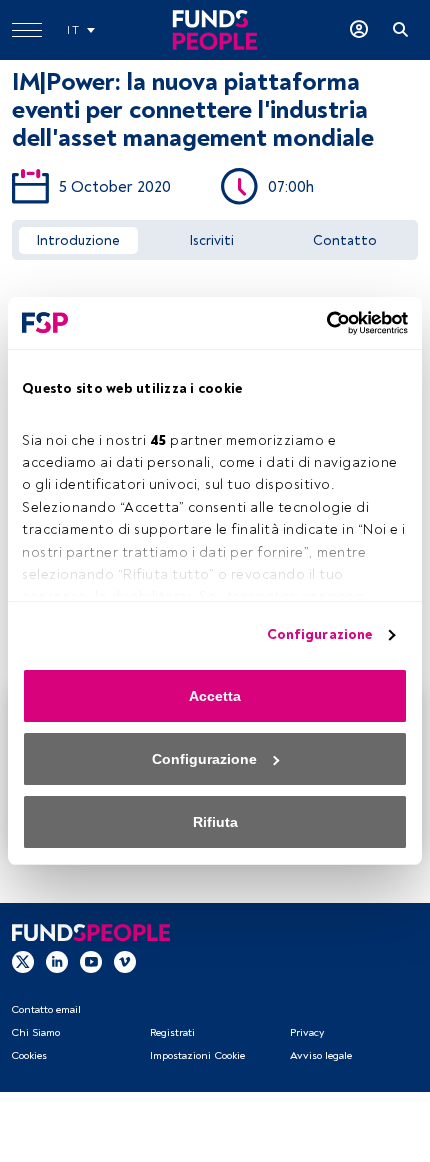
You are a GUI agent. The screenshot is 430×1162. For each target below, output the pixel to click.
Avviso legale (321, 1055)
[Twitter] (23, 960)
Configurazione (319, 634)
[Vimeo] (125, 960)
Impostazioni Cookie (197, 1055)
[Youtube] (91, 960)
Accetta (215, 696)
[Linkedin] (57, 960)
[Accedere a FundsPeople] (359, 30)
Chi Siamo (35, 1032)
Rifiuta (215, 822)
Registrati (172, 1032)
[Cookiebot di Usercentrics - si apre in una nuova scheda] (320, 323)
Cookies (29, 1055)
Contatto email (46, 1009)
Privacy (307, 1032)
